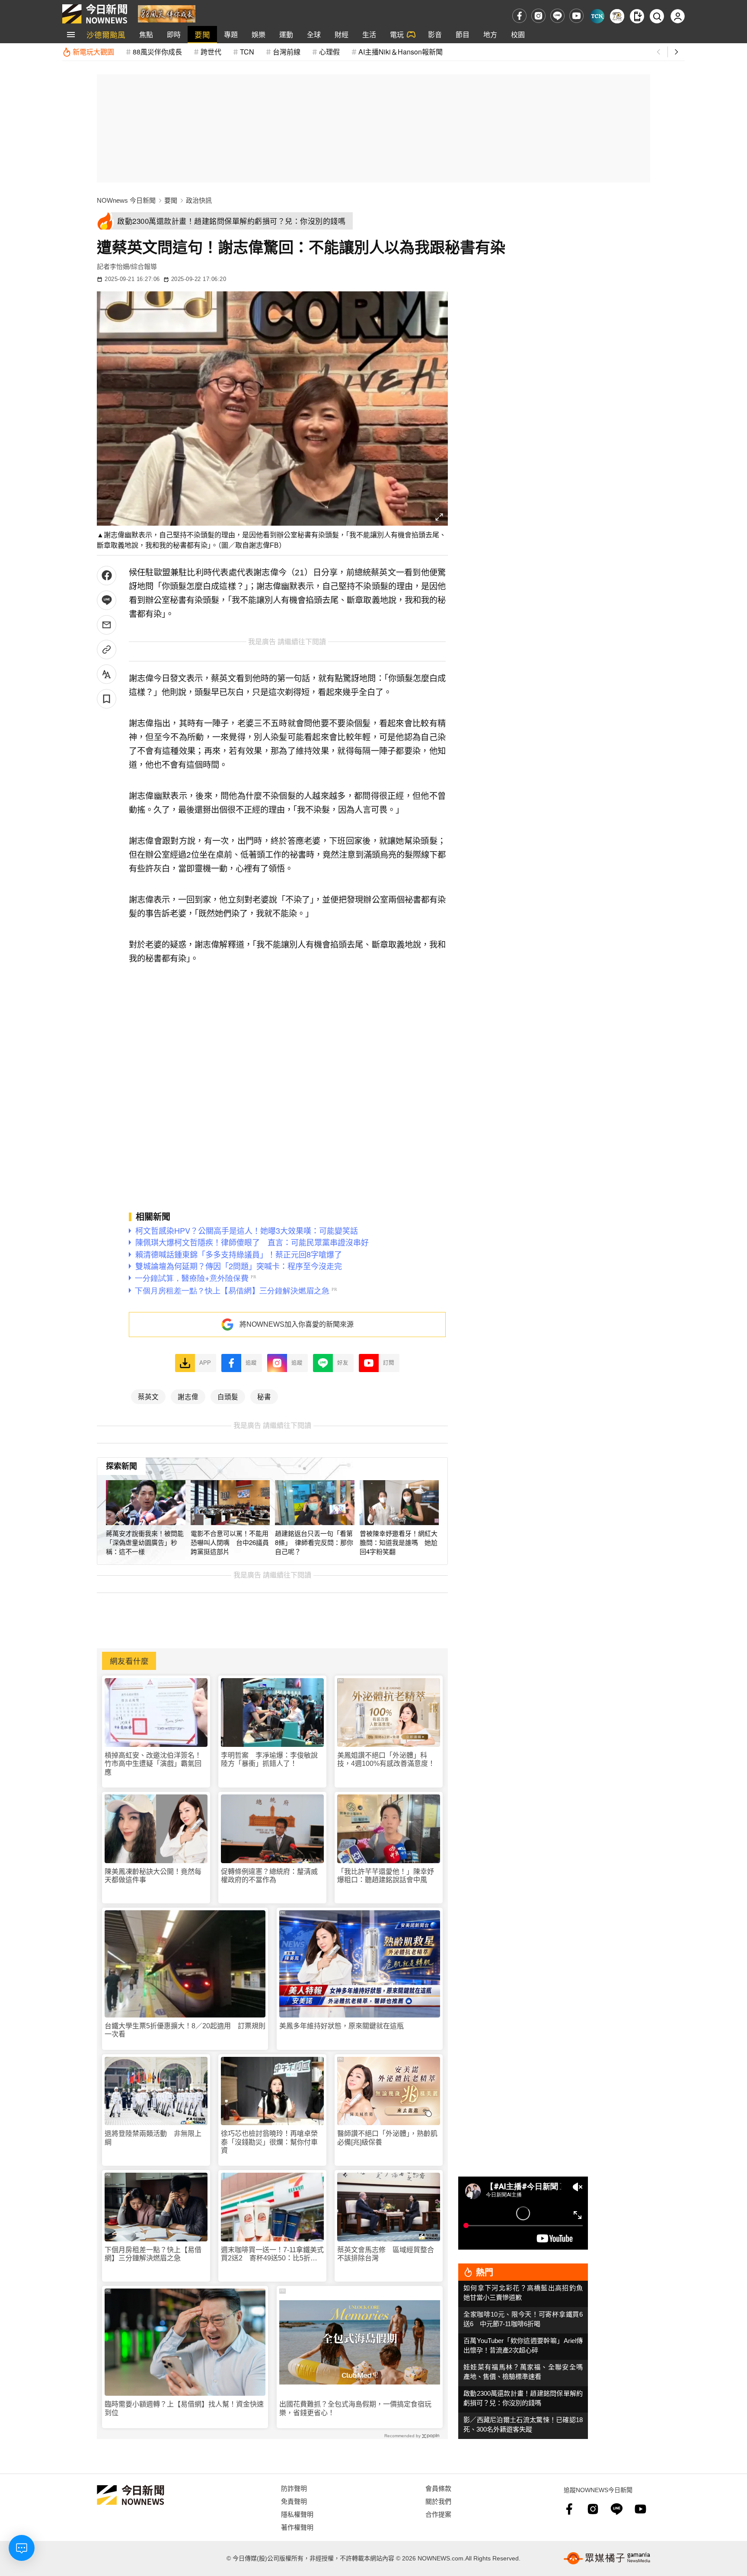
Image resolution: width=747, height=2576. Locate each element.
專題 (231, 34)
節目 (463, 34)
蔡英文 (148, 1396)
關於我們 (438, 2501)
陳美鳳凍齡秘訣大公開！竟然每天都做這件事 (153, 1876)
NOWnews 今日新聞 (126, 200)
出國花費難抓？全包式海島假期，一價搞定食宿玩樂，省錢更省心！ (355, 2408)
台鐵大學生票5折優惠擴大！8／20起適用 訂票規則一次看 (185, 2030)
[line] (557, 16)
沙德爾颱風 (106, 34)
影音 (435, 34)
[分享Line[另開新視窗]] (107, 600)
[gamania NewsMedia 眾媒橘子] (607, 2558)
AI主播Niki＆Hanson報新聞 (401, 52)
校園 (518, 34)
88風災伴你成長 (157, 52)
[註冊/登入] (678, 16)
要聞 (202, 34)
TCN (247, 52)
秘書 (264, 1396)
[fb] (519, 16)
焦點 (146, 34)
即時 (174, 34)
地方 (490, 34)
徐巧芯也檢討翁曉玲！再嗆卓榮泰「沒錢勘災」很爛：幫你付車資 (269, 2142)
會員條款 (438, 2488)
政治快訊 (199, 200)
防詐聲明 (294, 2488)
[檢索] (657, 16)
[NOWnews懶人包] (617, 16)
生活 (369, 34)
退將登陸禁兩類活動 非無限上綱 (153, 2138)
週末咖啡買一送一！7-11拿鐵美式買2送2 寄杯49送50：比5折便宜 (272, 2254)
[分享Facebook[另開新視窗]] (107, 576)
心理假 (329, 52)
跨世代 (211, 52)
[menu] (71, 35)
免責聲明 (294, 2501)
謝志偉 (188, 1396)
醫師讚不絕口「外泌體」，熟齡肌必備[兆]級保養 (387, 2138)
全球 (314, 34)
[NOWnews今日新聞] (95, 14)
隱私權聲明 (297, 2514)
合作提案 (438, 2514)
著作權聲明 (297, 2527)
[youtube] (576, 16)
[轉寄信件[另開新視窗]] (107, 625)
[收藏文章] (107, 699)
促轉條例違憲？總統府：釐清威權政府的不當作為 (269, 1876)
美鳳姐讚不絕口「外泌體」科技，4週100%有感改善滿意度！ (386, 1759)
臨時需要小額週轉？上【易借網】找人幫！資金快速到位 (184, 2408)
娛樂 (259, 34)
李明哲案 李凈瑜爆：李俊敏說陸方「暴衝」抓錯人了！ (269, 1759)
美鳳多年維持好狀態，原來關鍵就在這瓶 (342, 2026)
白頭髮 (228, 1396)
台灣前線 (287, 52)
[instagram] (538, 16)
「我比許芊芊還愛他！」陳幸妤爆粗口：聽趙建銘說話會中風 (386, 1876)
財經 (342, 34)
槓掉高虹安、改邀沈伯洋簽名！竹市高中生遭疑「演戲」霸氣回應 (153, 1764)
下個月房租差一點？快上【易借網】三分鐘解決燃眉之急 (153, 2254)
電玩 (397, 34)
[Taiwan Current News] (597, 16)
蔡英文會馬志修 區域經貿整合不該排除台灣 (386, 2254)
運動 (286, 34)
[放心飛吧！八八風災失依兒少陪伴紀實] (167, 13)
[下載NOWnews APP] (637, 16)
